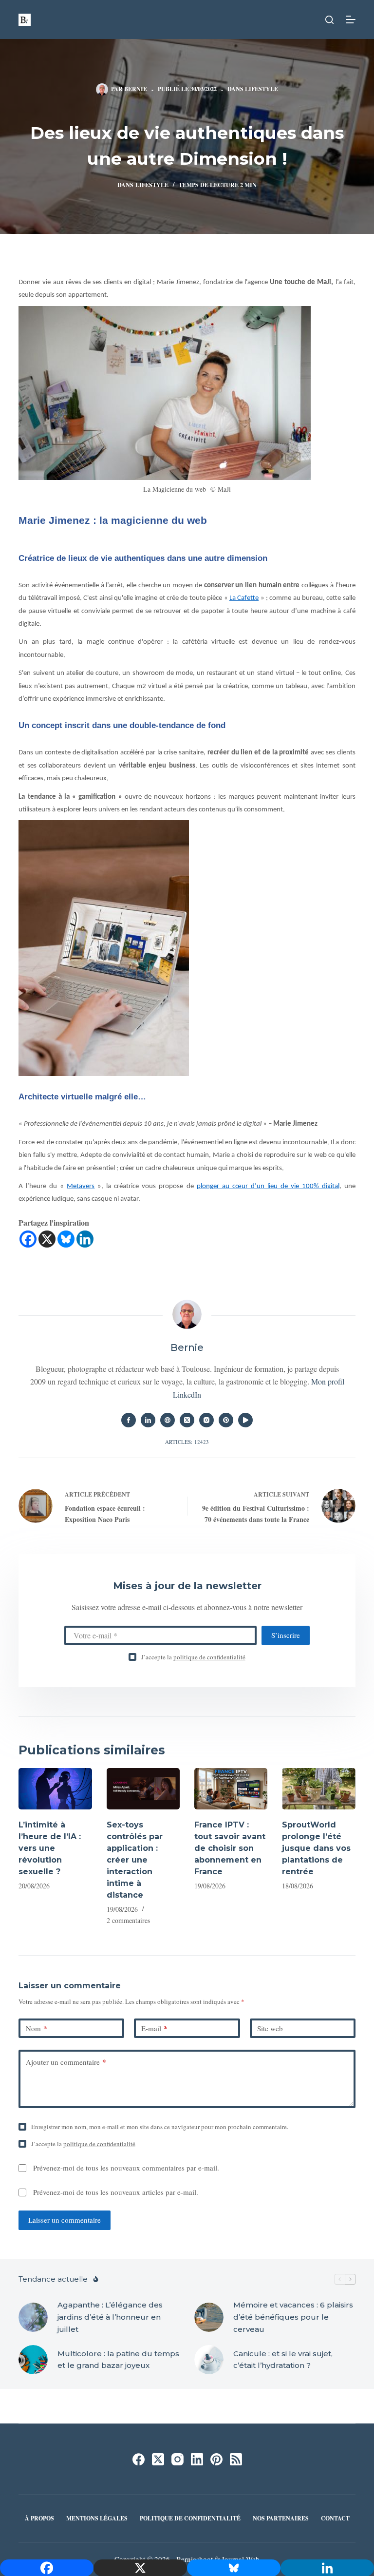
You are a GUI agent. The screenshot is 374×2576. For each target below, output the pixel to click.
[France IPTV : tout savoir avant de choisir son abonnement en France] (231, 1789)
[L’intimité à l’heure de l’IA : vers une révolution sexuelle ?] (55, 1789)
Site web (270, 2028)
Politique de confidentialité (190, 2518)
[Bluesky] (66, 1239)
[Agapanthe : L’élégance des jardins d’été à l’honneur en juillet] (33, 2317)
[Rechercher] (329, 20)
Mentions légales (97, 2518)
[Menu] (351, 19)
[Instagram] (178, 2459)
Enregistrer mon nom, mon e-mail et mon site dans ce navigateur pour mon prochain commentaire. (160, 2127)
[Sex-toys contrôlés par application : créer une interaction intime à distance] (143, 1789)
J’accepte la (193, 1657)
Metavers (81, 1186)
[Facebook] (28, 1239)
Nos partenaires (281, 2518)
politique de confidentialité (209, 1657)
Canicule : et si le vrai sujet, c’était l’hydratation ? (283, 2360)
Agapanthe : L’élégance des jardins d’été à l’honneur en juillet (110, 2317)
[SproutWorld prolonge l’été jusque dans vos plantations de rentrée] (318, 1789)
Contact (335, 2518)
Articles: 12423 (187, 1442)
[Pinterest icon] (226, 1420)
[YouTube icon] (245, 1420)
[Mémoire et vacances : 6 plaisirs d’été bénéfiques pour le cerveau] (209, 2317)
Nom (37, 2028)
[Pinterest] (216, 2459)
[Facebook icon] (129, 1420)
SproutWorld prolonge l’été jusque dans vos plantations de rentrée (316, 1848)
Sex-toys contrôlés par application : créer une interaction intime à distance (135, 1860)
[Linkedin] (85, 1239)
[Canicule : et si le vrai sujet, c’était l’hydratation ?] (209, 2360)
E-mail (154, 2028)
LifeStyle (262, 89)
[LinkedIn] (197, 2459)
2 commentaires (128, 1920)
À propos (39, 2518)
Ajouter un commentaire (66, 2062)
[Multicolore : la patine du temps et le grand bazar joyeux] (33, 2360)
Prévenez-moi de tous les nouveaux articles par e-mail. (116, 2192)
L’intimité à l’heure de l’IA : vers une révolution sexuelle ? (50, 1848)
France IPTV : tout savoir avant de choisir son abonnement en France (230, 1848)
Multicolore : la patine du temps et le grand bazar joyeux (118, 2360)
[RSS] (236, 2459)
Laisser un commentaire (65, 2220)
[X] (47, 1239)
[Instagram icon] (206, 1420)
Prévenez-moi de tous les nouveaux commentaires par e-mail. (126, 2168)
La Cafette (244, 598)
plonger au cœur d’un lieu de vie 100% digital (268, 1186)
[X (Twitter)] (158, 2459)
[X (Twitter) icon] (187, 1420)
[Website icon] (168, 1420)
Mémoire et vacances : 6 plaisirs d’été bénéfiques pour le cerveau (293, 2317)
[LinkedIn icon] (148, 1420)
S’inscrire (286, 1635)
